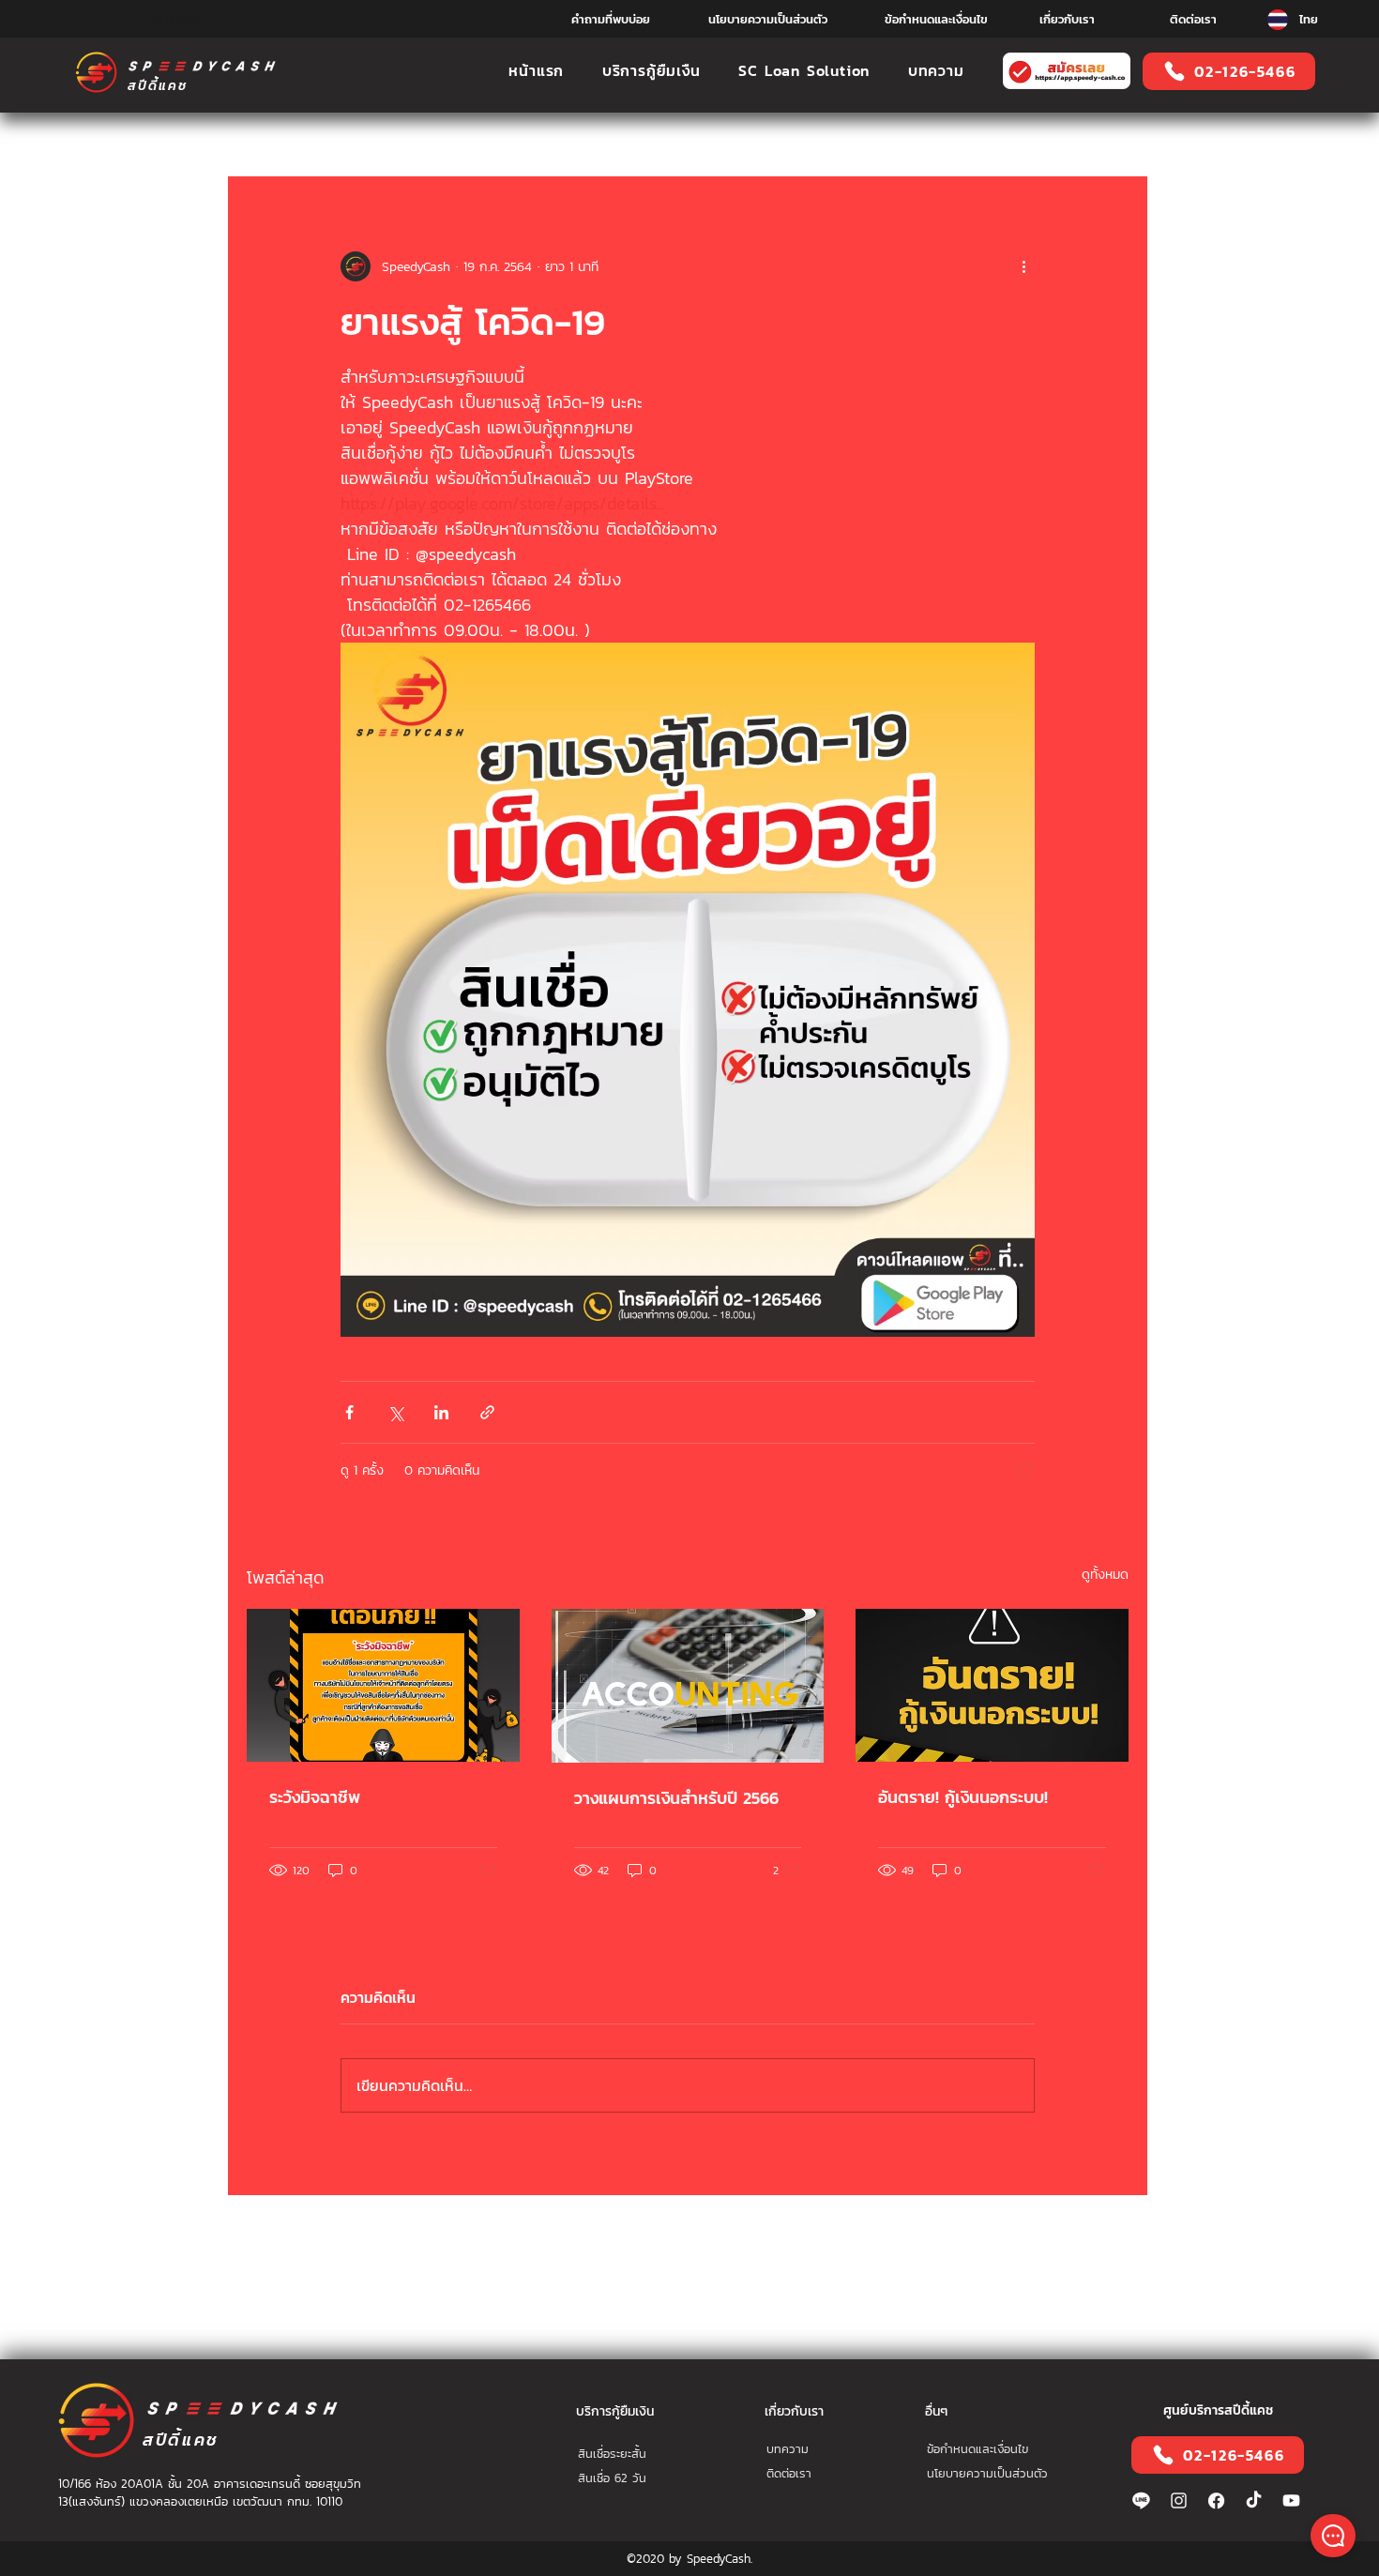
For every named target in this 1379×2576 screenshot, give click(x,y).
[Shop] (1333, 2536)
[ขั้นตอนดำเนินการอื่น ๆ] (1023, 266)
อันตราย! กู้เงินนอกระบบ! (963, 1797)
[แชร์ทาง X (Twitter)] (395, 1412)
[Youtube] (1291, 2500)
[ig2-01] (1179, 2500)
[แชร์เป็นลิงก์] (487, 1412)
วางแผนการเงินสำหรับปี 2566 (676, 1798)
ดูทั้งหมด (1105, 1575)
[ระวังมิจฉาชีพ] (383, 1685)
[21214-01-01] (1216, 2500)
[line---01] (1141, 2500)
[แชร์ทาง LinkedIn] (441, 1412)
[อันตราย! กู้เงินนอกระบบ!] (992, 1685)
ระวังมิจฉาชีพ (315, 1797)
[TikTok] (1254, 2500)
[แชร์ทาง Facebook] (349, 1412)
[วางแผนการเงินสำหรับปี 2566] (688, 1686)
